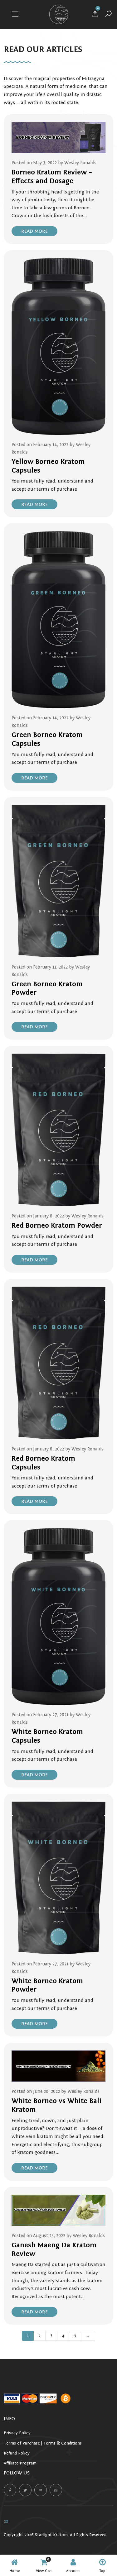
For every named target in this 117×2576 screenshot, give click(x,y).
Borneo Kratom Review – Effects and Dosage (52, 177)
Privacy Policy (17, 2433)
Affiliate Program (20, 2463)
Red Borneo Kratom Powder (57, 1226)
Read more (34, 231)
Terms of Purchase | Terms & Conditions (43, 2443)
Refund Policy (17, 2453)
